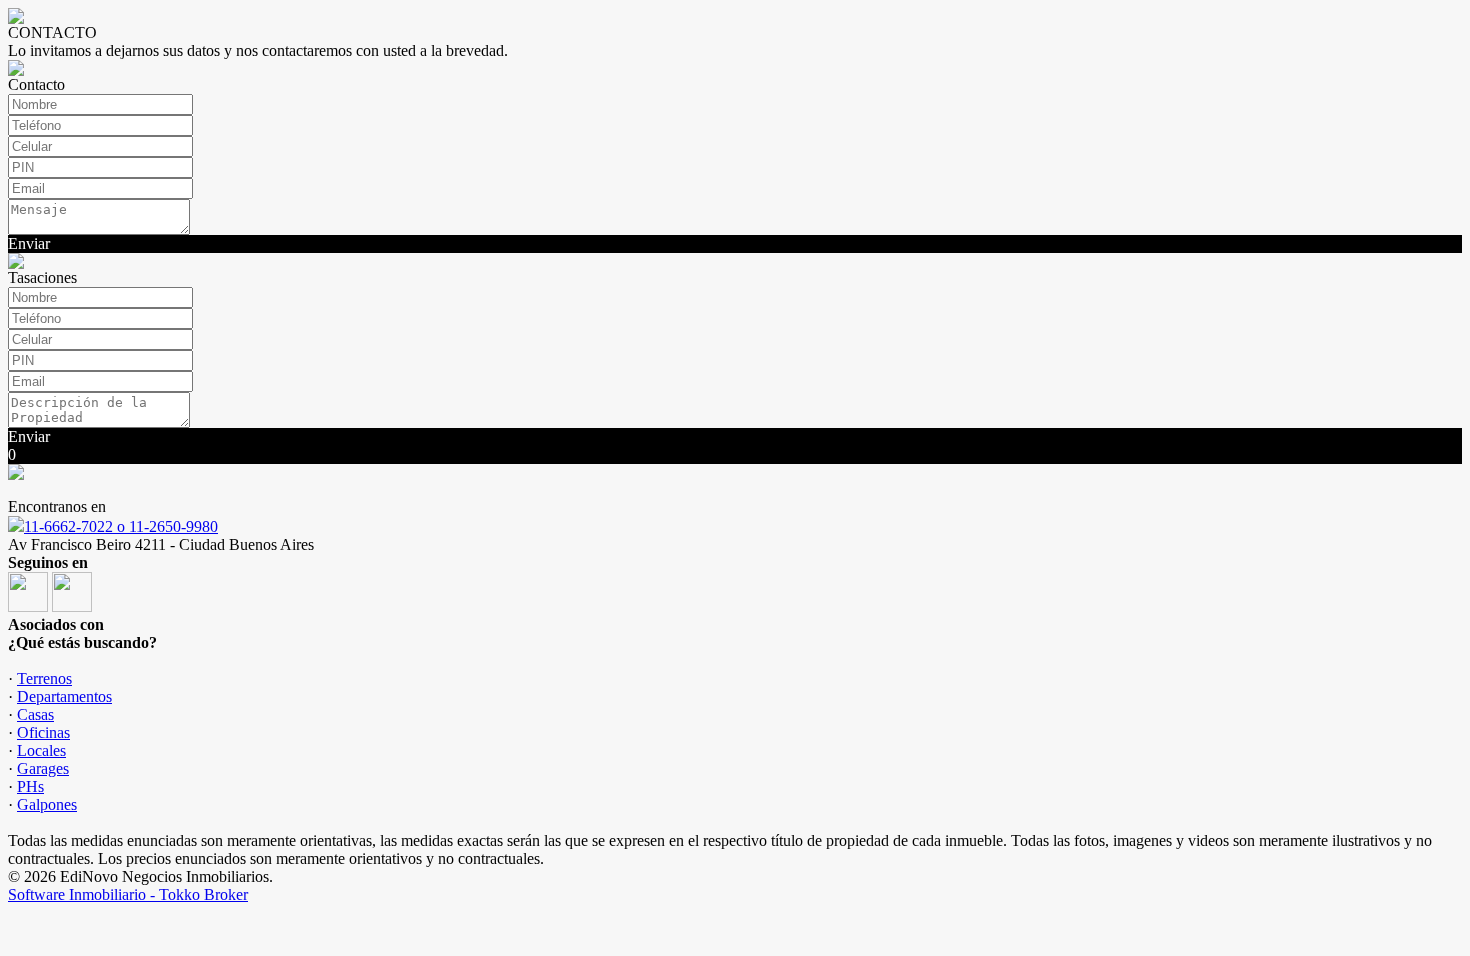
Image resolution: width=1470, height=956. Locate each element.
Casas (35, 714)
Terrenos (44, 678)
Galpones (47, 804)
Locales (41, 750)
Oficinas (43, 732)
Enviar (29, 243)
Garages (43, 768)
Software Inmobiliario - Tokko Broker (128, 894)
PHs (30, 786)
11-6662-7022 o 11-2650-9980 (121, 526)
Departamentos (64, 696)
